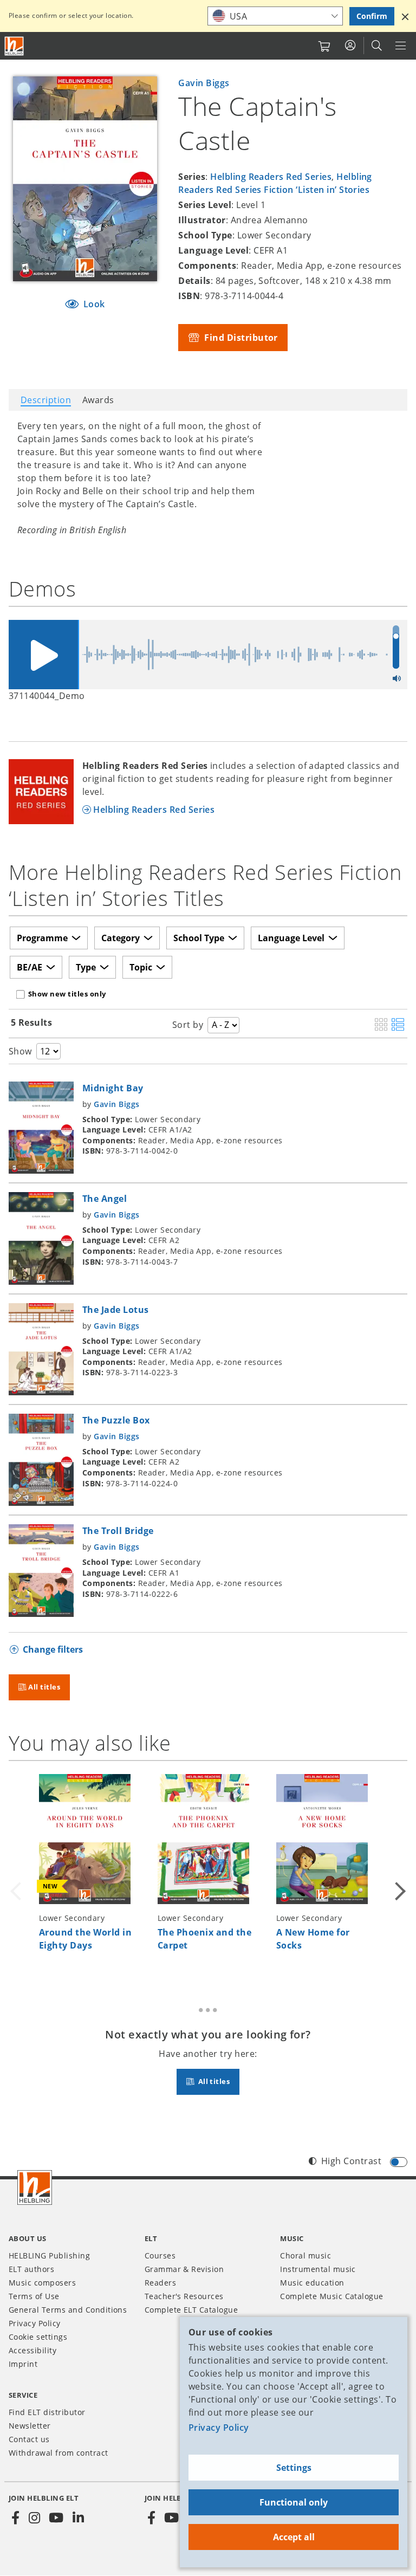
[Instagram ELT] (34, 2518)
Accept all (294, 2537)
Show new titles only (67, 994)
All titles (44, 1687)
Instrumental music (318, 2269)
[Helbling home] (35, 2187)
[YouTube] (56, 2518)
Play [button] (43, 655)
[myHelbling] (350, 46)
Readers (160, 2283)
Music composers (42, 2283)
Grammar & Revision (184, 2269)
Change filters (53, 1649)
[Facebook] (16, 2518)
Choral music (305, 2255)
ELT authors (31, 2269)
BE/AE (30, 967)
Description (46, 400)
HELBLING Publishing (49, 2255)
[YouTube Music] (172, 2518)
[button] (405, 16)
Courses (160, 2255)
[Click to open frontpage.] (14, 46)
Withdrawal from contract (58, 2453)
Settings (294, 2468)
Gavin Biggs (204, 83)
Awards (98, 400)
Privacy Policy (219, 2428)
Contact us (29, 2439)
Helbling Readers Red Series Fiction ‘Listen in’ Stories (275, 183)
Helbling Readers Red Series (271, 177)
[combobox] (275, 16)
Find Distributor (240, 338)
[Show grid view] (381, 1025)
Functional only (294, 2502)
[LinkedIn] (78, 2518)
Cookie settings (38, 2337)
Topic (141, 967)
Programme (42, 938)
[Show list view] (398, 1025)
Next (399, 1871)
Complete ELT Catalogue (191, 2310)
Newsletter (30, 2426)
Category (121, 938)
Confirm (372, 16)
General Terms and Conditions (68, 2310)
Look (93, 304)
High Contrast (351, 2161)
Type (86, 967)
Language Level (291, 938)
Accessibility (32, 2350)
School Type (199, 938)
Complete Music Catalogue (332, 2296)
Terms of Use (34, 2296)
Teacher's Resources (184, 2296)
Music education (312, 2283)
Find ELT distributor (47, 2412)
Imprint (23, 2364)
